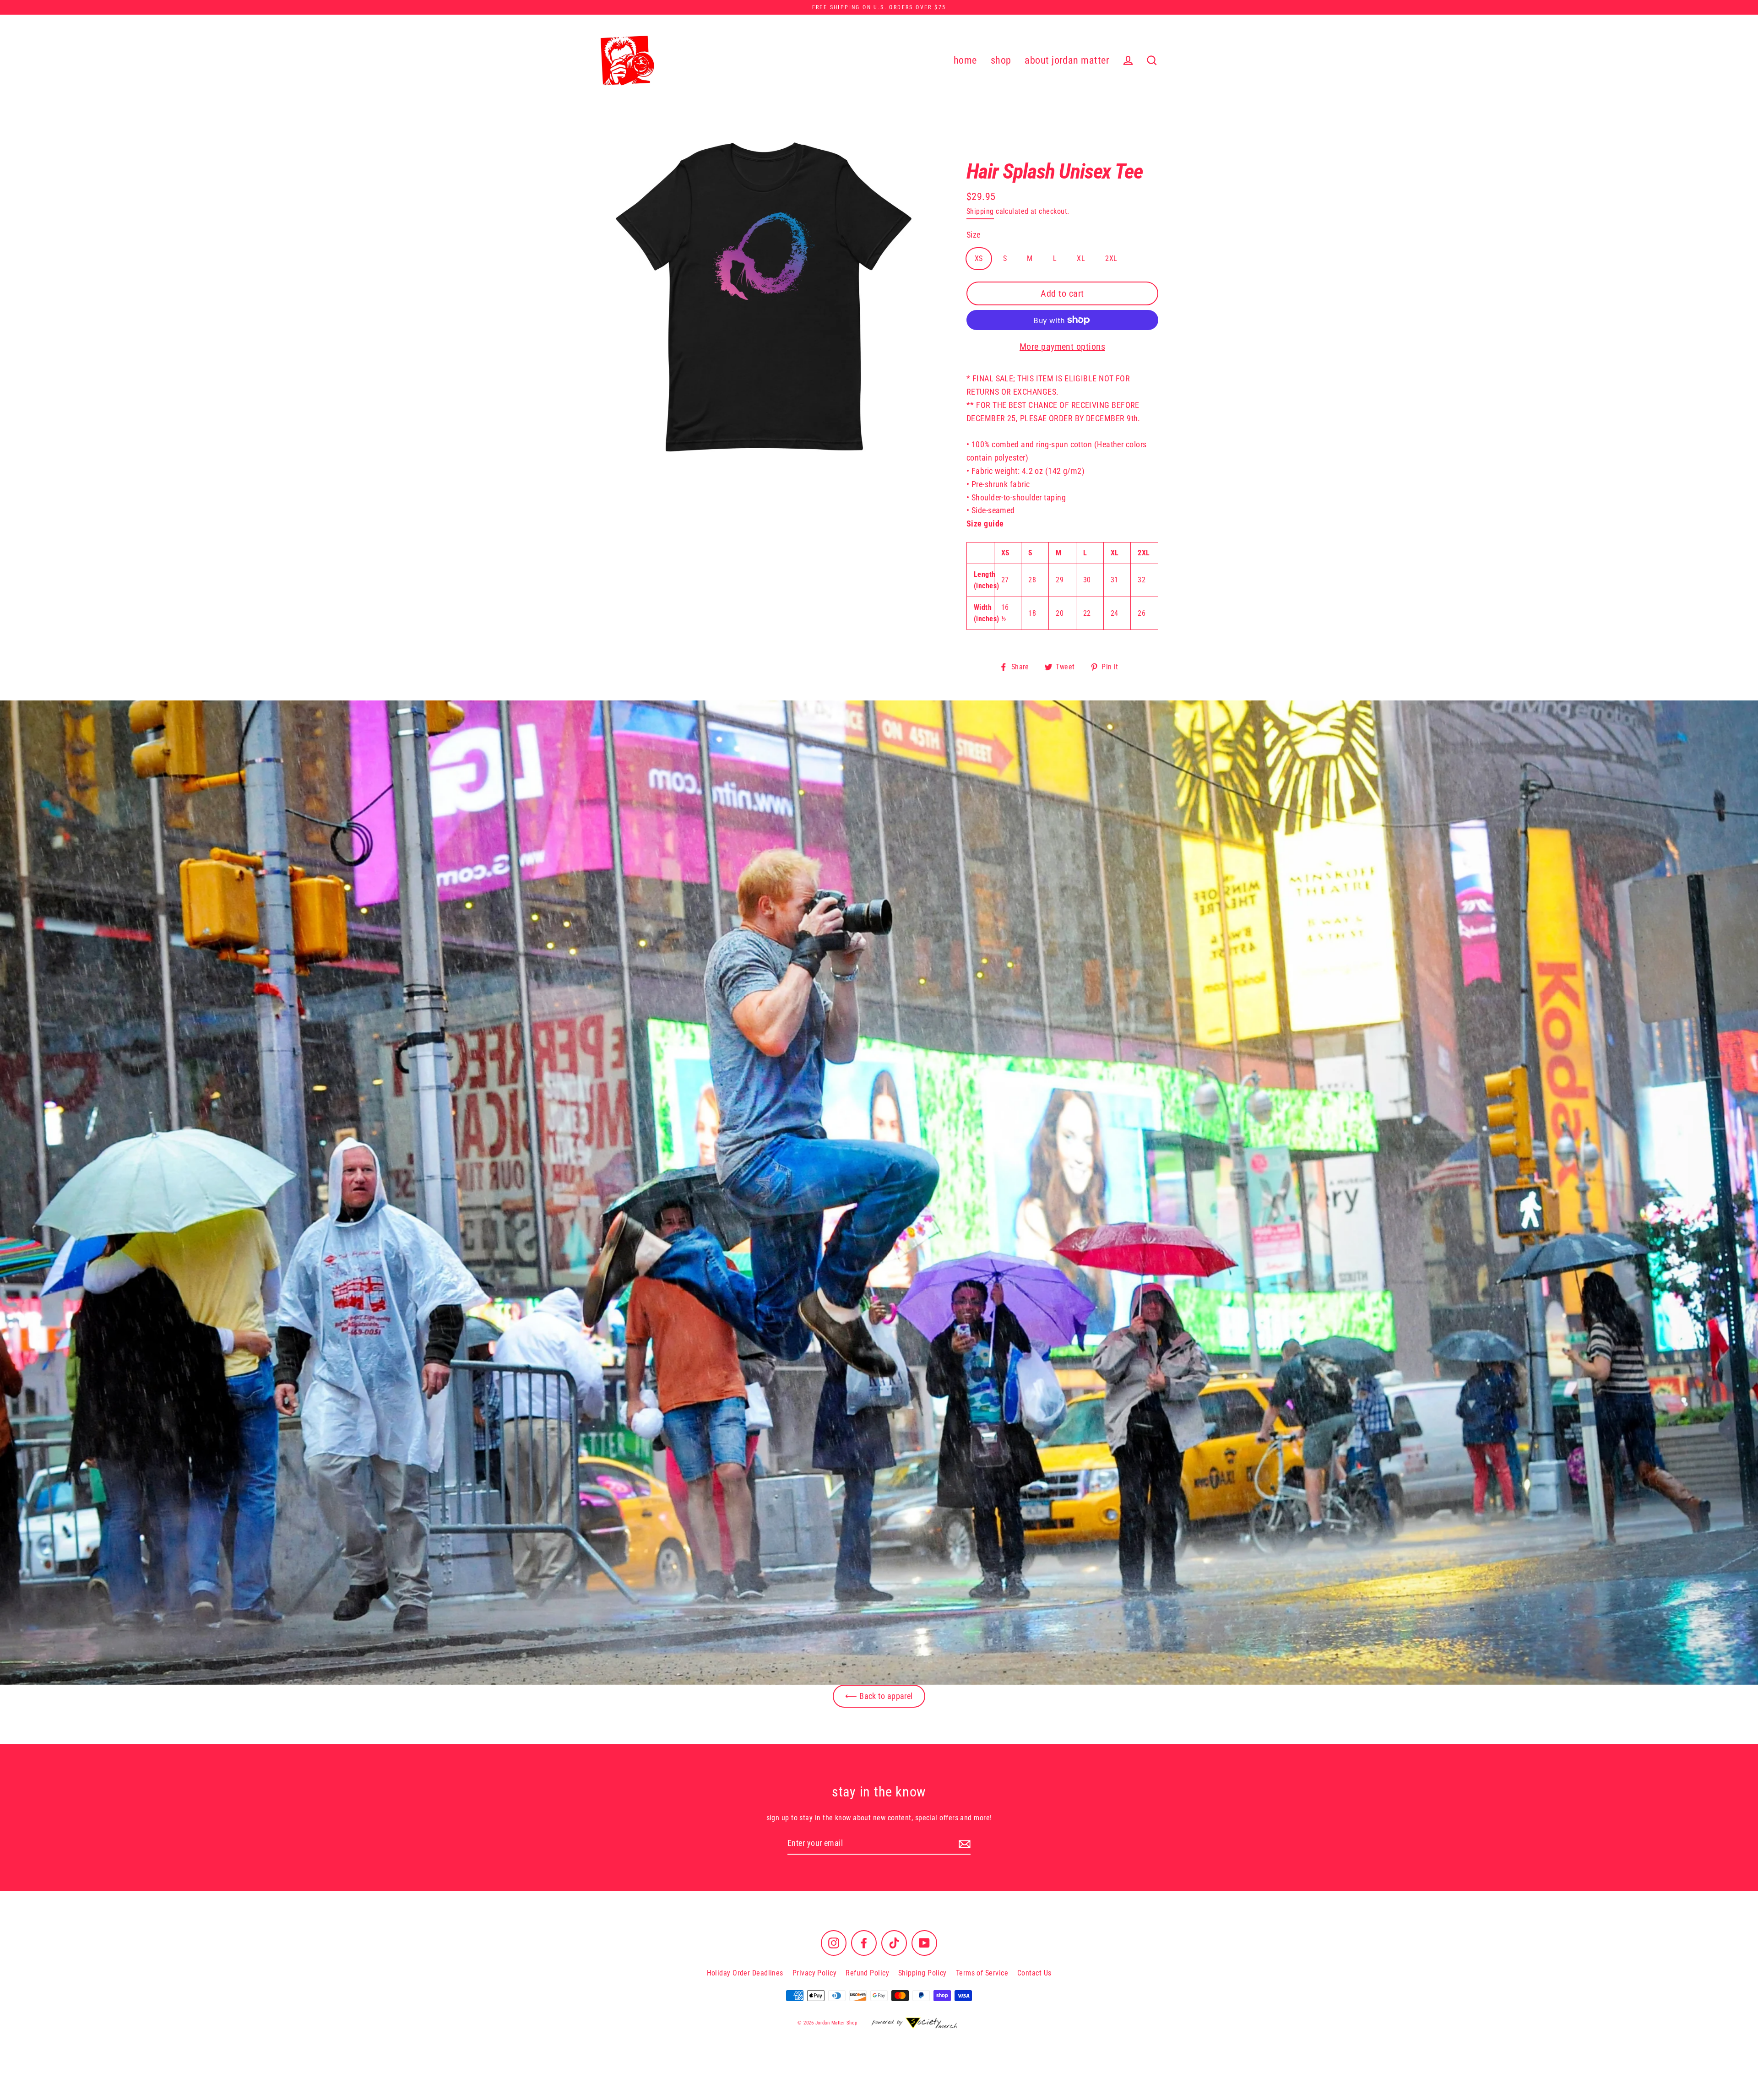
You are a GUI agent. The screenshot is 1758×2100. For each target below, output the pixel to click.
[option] (879, 1193)
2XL (1111, 258)
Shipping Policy (922, 1973)
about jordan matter (1067, 60)
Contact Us (1034, 1973)
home (965, 60)
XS (979, 258)
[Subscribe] (963, 1844)
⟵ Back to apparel (879, 1696)
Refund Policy (867, 1973)
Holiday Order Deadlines (745, 1973)
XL (1081, 258)
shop (1001, 60)
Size (974, 235)
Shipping (980, 211)
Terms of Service (982, 1973)
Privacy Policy (814, 1973)
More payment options (1062, 347)
